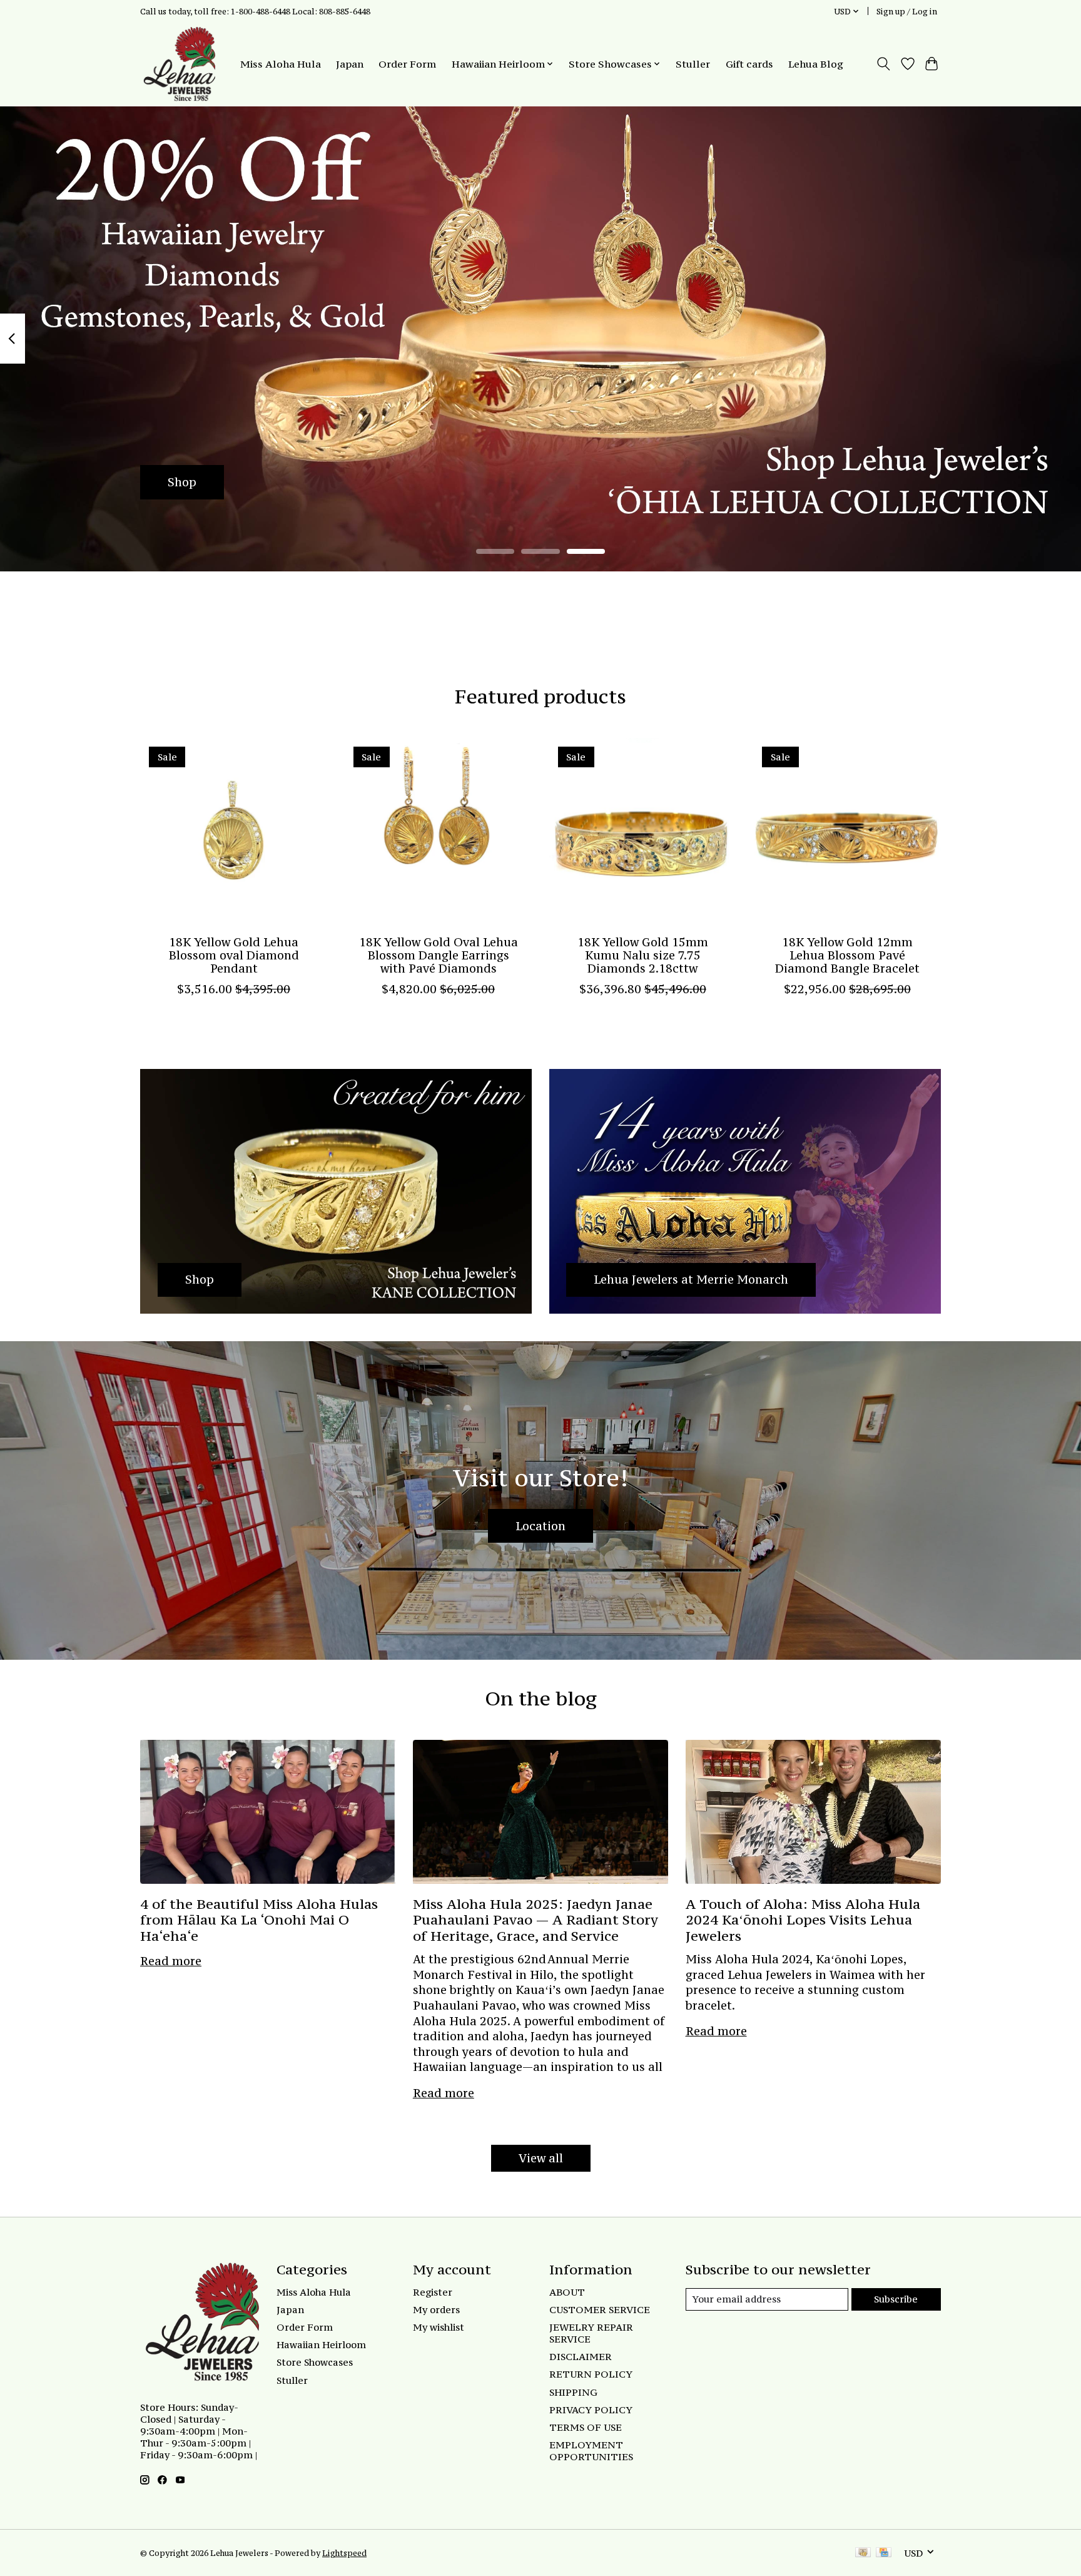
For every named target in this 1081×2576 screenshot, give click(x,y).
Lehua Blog (816, 64)
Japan (350, 64)
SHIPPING (573, 2392)
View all (541, 2158)
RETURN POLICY (591, 2374)
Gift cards (749, 64)
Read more (171, 1961)
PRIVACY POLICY (591, 2410)
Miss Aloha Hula (281, 64)
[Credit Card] (884, 2553)
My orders (436, 2310)
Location (540, 1526)
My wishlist (439, 2327)
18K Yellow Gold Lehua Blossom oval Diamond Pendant (234, 955)
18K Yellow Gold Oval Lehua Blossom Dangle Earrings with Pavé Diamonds (439, 955)
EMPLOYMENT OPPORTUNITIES (591, 2451)
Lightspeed (344, 2553)
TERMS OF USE (586, 2427)
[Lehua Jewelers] (178, 64)
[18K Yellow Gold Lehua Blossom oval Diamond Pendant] (234, 831)
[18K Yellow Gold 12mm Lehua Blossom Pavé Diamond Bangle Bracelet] (847, 831)
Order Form (407, 64)
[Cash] (863, 2553)
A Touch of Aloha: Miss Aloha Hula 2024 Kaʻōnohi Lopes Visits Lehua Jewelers (803, 1920)
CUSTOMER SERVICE (600, 2310)
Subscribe (896, 2299)
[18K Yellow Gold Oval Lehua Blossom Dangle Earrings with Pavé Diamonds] (438, 831)
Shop (182, 482)
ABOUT (567, 2292)
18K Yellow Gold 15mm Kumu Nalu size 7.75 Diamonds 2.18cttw (643, 955)
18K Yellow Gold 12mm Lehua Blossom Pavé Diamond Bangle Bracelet (847, 955)
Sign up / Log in (907, 11)
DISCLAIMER (581, 2357)
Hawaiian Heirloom (321, 2345)
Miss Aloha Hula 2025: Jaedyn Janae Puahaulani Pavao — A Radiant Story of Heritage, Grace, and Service (535, 1920)
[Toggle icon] (884, 64)
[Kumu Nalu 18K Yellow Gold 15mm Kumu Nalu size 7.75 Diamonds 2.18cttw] (643, 831)
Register (433, 2292)
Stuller (693, 64)
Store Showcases (315, 2362)
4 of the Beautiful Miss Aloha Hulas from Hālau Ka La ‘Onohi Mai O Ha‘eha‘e (259, 1920)
